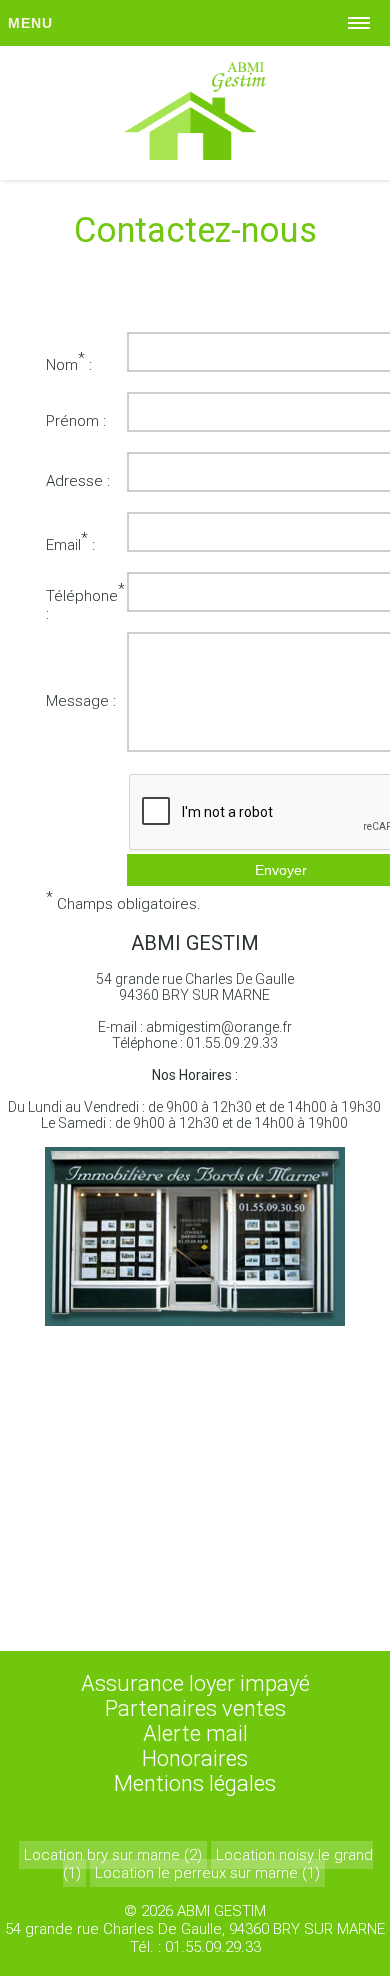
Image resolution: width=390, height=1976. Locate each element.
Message (77, 701)
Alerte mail (195, 1733)
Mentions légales (195, 1783)
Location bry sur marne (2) (113, 1855)
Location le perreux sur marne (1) (207, 1873)
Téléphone (82, 596)
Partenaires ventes (195, 1708)
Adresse (74, 481)
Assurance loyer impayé (195, 1683)
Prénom (72, 421)
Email (63, 545)
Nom (62, 365)
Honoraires (195, 1758)
